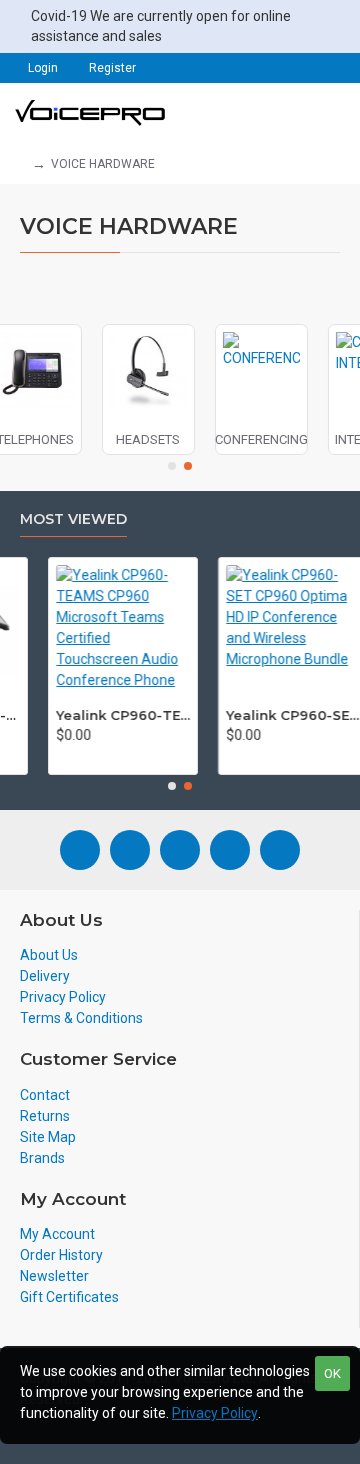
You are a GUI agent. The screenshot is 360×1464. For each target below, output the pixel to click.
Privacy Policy (215, 1413)
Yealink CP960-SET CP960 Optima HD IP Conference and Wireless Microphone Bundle (282, 715)
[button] (172, 466)
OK (332, 1373)
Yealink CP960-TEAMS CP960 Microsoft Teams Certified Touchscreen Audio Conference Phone (112, 715)
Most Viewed (73, 519)
